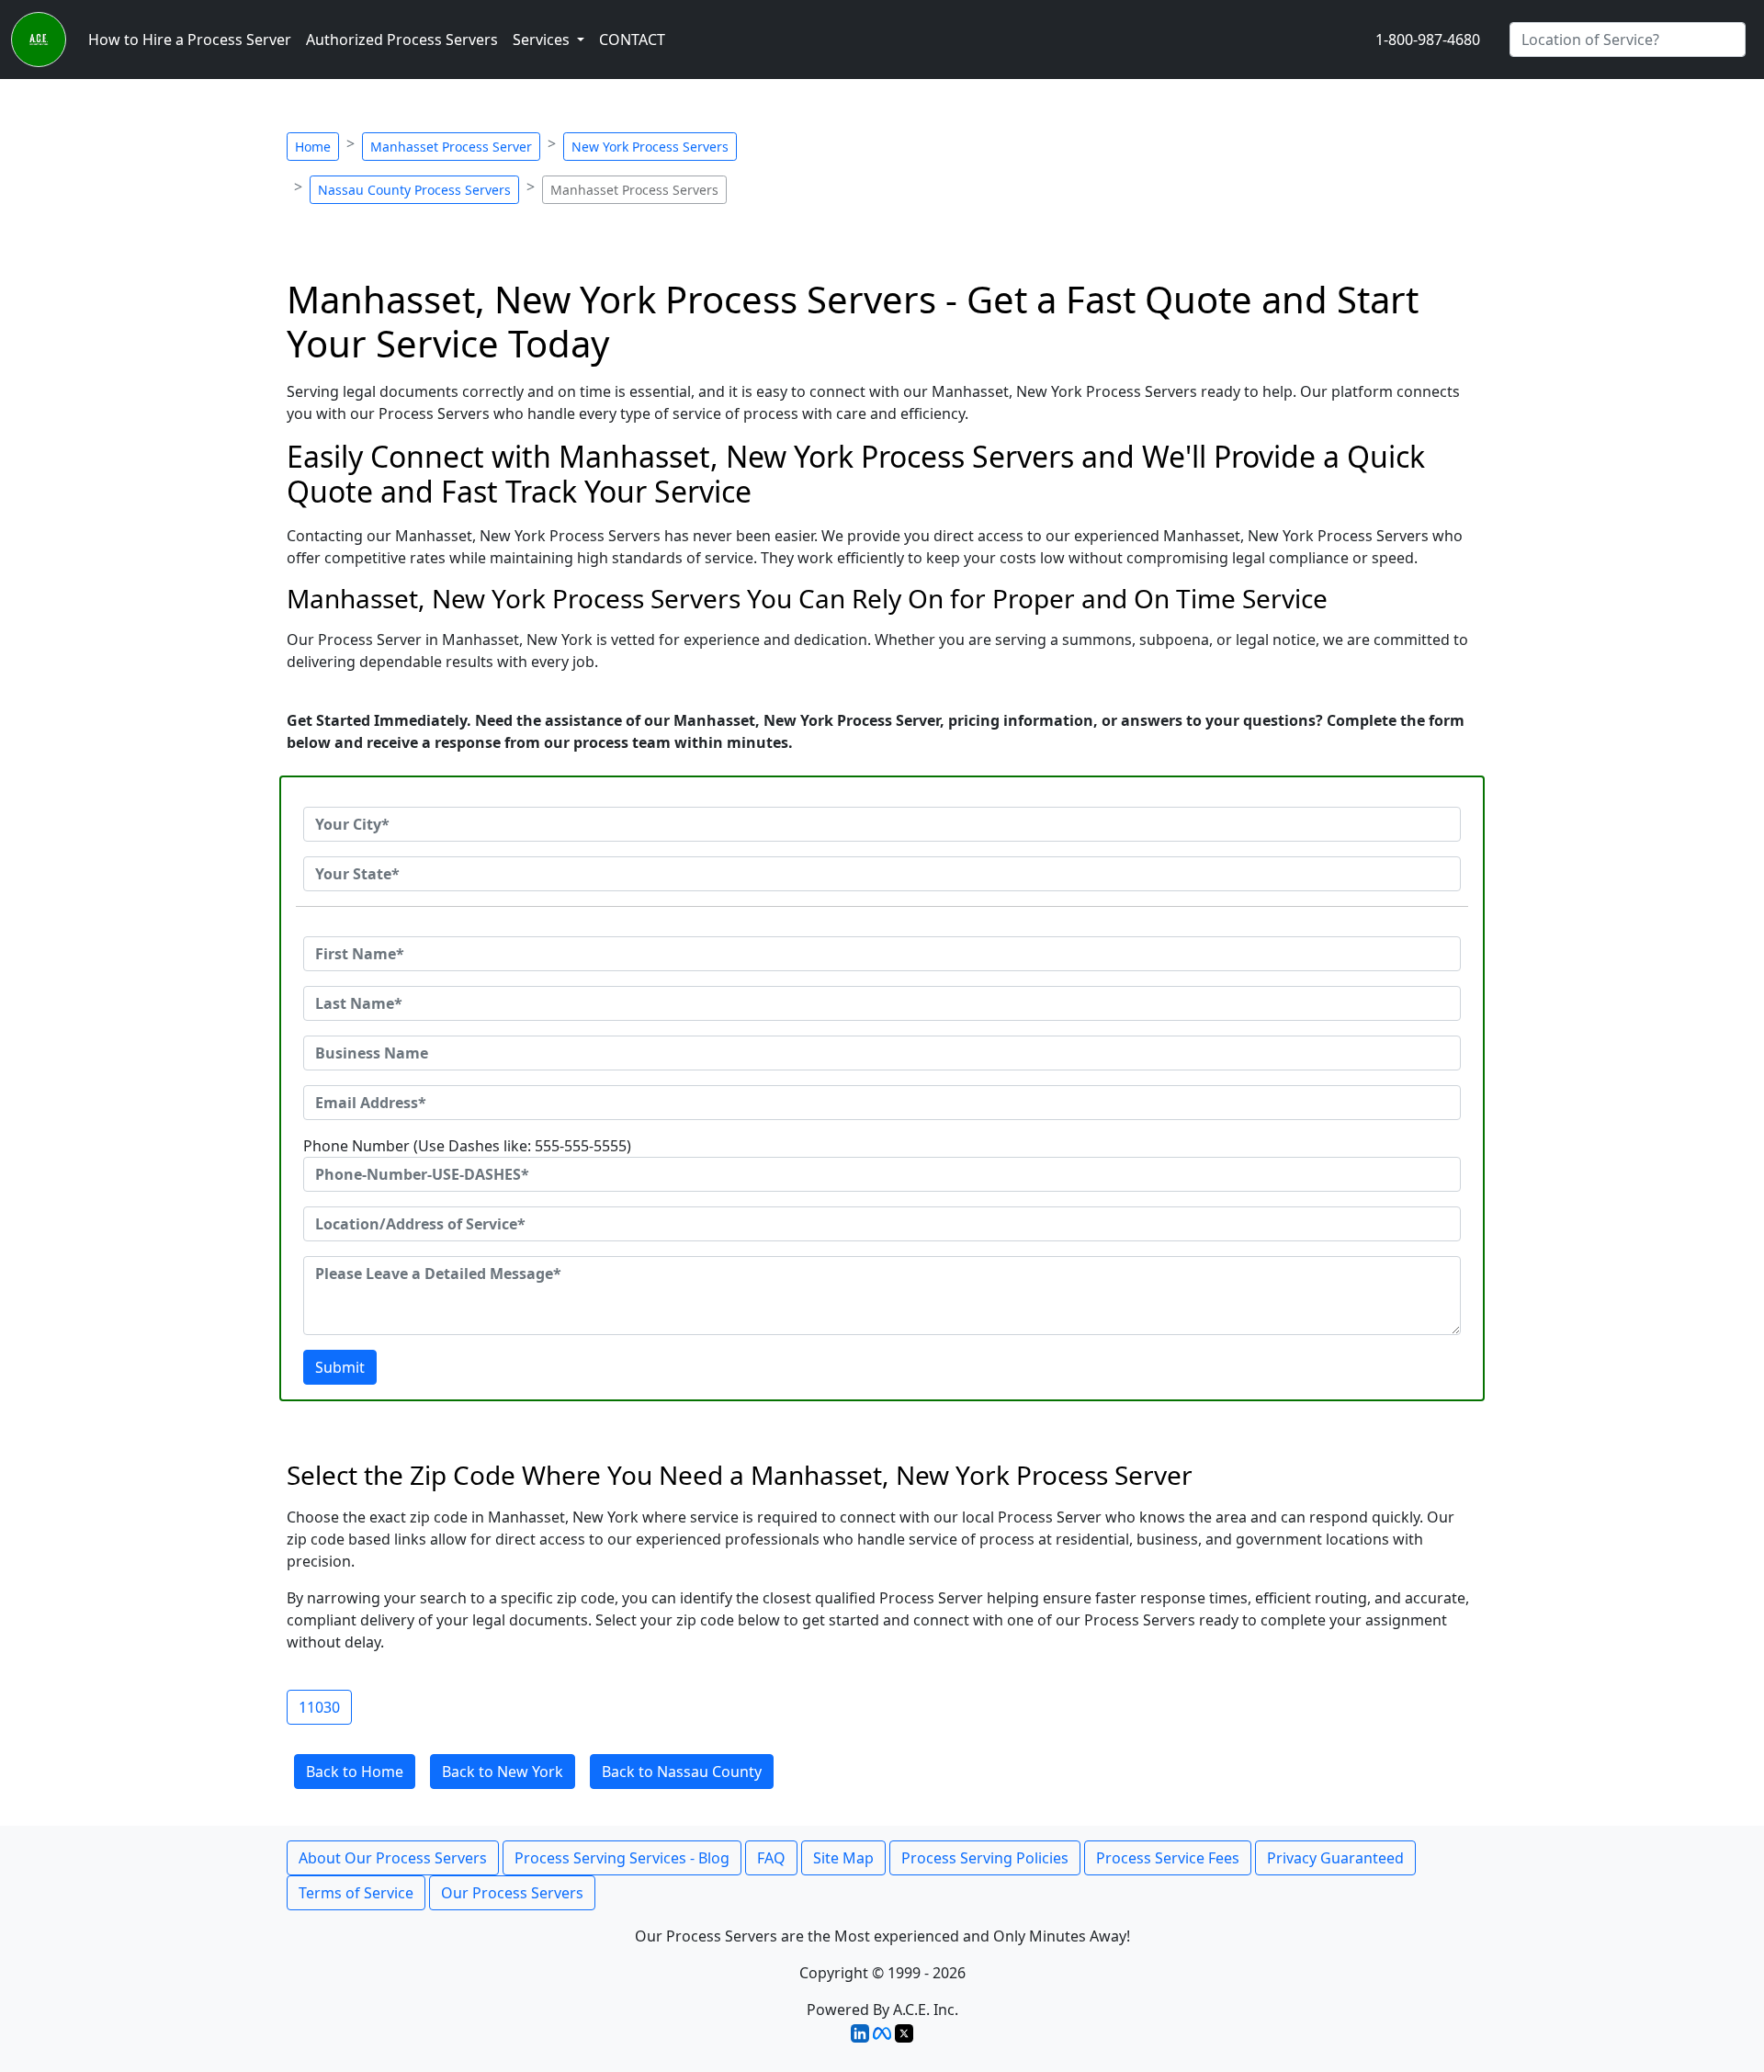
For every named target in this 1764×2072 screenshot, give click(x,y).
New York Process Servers (650, 147)
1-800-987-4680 (1428, 40)
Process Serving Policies (985, 1858)
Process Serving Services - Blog (622, 1858)
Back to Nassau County (682, 1772)
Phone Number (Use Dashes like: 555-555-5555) (467, 1146)
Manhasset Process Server (451, 147)
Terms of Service (356, 1893)
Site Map (843, 1858)
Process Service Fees (1168, 1858)
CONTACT (632, 40)
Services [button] (543, 40)
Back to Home (355, 1772)
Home (313, 147)
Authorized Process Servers (402, 40)
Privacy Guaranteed (1335, 1858)
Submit (340, 1367)
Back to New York (503, 1772)
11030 (319, 1707)
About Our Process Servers (393, 1858)
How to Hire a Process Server (190, 40)
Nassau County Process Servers (414, 190)
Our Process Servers (512, 1893)
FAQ (771, 1858)
